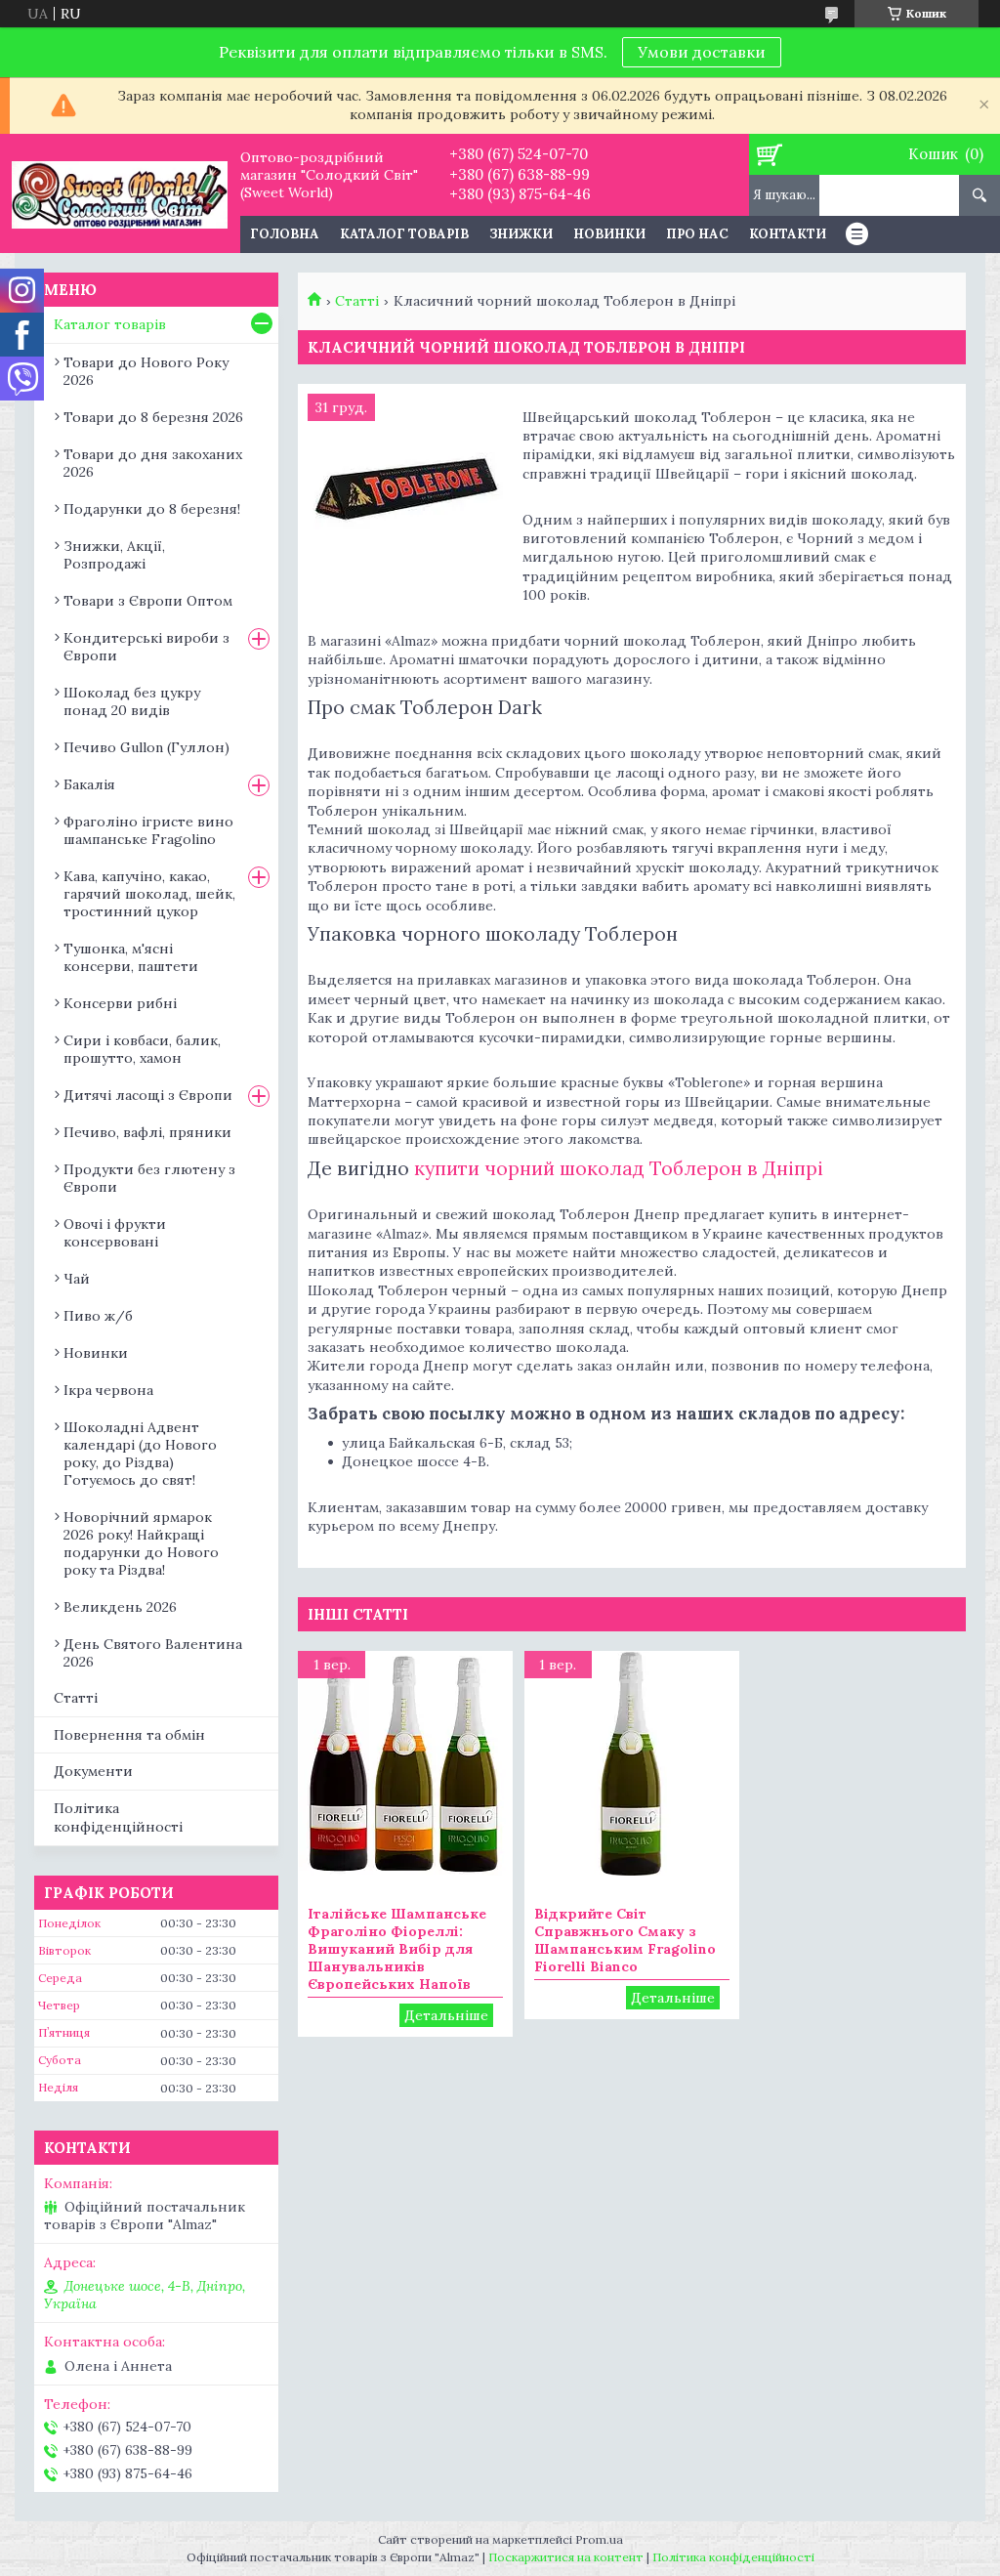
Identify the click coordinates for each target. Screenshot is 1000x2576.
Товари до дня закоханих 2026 (153, 463)
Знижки (521, 234)
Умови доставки (702, 52)
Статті (357, 301)
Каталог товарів (404, 234)
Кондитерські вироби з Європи (146, 647)
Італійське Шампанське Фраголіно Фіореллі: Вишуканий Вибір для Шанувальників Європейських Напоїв (397, 1949)
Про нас (697, 234)
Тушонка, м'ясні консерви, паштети (131, 957)
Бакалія (89, 784)
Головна (285, 234)
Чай (77, 1279)
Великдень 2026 (120, 1607)
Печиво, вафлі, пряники (147, 1132)
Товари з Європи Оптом (148, 601)
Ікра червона (108, 1390)
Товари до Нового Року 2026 (146, 371)
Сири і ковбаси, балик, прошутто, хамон (142, 1049)
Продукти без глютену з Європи (149, 1178)
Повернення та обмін (129, 1735)
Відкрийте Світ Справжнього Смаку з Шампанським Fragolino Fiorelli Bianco (625, 1940)
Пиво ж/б (98, 1316)
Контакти (788, 234)
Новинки (609, 234)
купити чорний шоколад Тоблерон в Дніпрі (616, 1168)
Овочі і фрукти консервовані (115, 1233)
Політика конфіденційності (118, 1817)
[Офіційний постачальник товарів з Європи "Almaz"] (120, 193)
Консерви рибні (120, 1003)
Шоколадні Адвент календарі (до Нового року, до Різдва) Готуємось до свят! (140, 1454)
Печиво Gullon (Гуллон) (146, 747)
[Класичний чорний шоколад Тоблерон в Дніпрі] (405, 491)
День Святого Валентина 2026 (153, 1653)
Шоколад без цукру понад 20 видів (132, 701)
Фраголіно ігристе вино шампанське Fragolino (148, 830)
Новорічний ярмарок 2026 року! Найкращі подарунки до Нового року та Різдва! (141, 1543)
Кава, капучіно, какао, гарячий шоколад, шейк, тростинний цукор (149, 894)
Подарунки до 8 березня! (152, 509)
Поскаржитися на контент (566, 2557)
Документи (93, 1771)
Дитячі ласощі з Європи (148, 1095)
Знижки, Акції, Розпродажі (114, 555)
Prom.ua (599, 2539)
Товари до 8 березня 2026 (153, 417)
